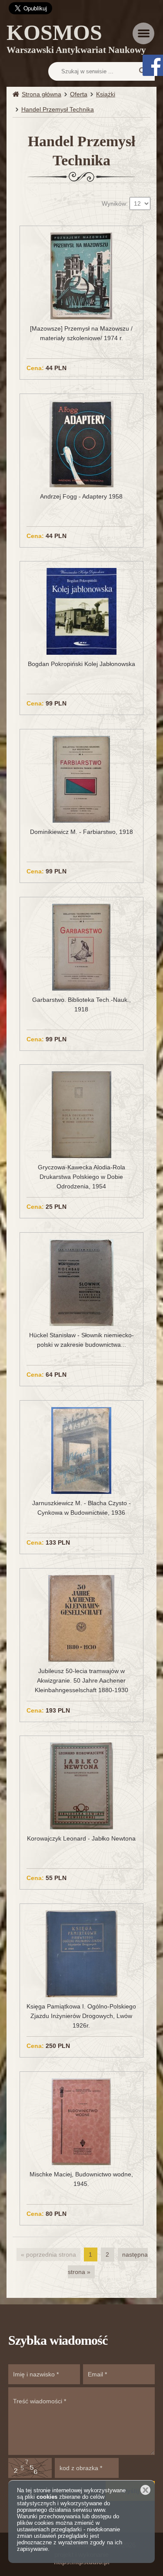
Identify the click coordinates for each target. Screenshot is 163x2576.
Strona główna (42, 94)
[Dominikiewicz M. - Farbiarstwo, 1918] (81, 779)
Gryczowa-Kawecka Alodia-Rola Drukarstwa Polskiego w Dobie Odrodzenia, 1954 (81, 1177)
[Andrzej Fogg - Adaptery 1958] (81, 443)
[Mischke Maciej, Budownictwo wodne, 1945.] (81, 2121)
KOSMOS (76, 40)
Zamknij (145, 2490)
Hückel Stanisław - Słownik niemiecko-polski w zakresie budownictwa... (81, 1340)
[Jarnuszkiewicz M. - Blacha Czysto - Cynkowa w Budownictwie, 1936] (81, 1450)
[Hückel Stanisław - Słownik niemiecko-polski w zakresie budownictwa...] (81, 1282)
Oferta (79, 94)
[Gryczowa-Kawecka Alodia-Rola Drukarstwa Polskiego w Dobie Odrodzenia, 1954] (81, 1114)
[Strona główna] (17, 94)
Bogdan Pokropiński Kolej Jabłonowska (81, 664)
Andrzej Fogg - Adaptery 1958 (81, 496)
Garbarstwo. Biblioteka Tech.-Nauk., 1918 (81, 1004)
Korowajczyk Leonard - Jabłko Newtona (81, 1838)
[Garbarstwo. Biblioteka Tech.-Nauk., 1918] (81, 946)
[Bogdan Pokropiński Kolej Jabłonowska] (81, 611)
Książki (106, 94)
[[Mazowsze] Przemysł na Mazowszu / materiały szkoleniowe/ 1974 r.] (81, 276)
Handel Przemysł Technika (58, 109)
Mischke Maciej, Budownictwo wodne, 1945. (81, 2179)
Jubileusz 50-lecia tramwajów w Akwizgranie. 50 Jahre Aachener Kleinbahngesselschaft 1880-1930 (81, 1680)
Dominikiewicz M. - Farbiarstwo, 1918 (81, 832)
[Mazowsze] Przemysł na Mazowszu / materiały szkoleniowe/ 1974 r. (81, 333)
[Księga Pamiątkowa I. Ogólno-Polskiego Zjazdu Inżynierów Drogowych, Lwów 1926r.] (81, 1953)
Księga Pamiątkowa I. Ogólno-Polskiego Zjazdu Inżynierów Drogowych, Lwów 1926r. (81, 2016)
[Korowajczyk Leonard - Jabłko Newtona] (81, 1785)
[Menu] (143, 33)
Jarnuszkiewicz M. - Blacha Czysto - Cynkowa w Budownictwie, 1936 (81, 1508)
